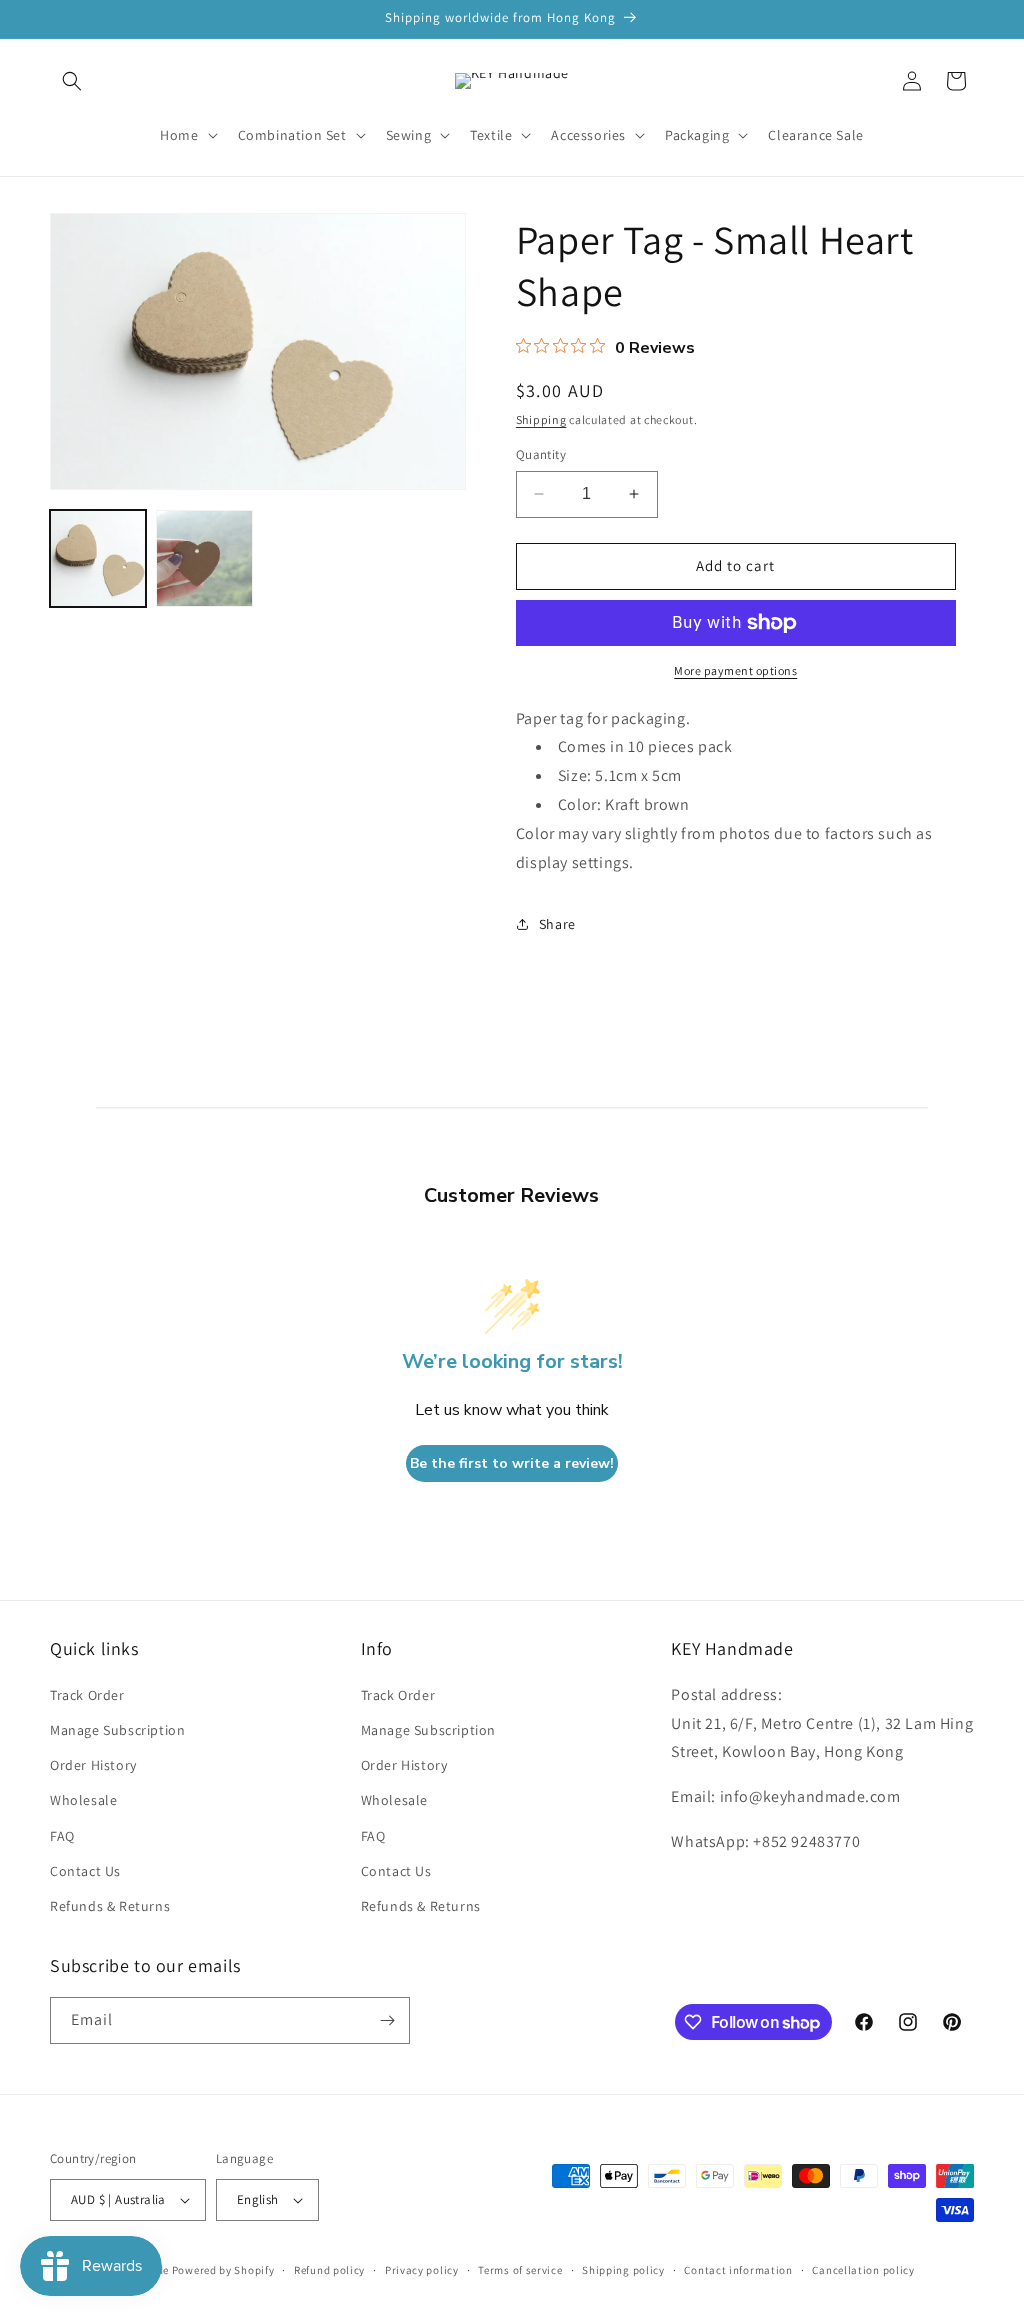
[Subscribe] (387, 2020)
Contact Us (85, 1871)
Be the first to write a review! (512, 1463)
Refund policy (329, 2270)
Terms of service (520, 2270)
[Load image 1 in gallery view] (98, 558)
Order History (93, 1765)
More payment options (735, 670)
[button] (72, 81)
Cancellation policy (863, 2270)
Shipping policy (623, 2270)
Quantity (541, 454)
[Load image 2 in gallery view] (204, 558)
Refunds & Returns (110, 1906)
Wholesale (83, 1800)
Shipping (541, 419)
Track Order (87, 1695)
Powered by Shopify (223, 2270)
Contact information (738, 2270)
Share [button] (557, 924)
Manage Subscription (117, 1730)
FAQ (62, 1836)
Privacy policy (422, 2270)
